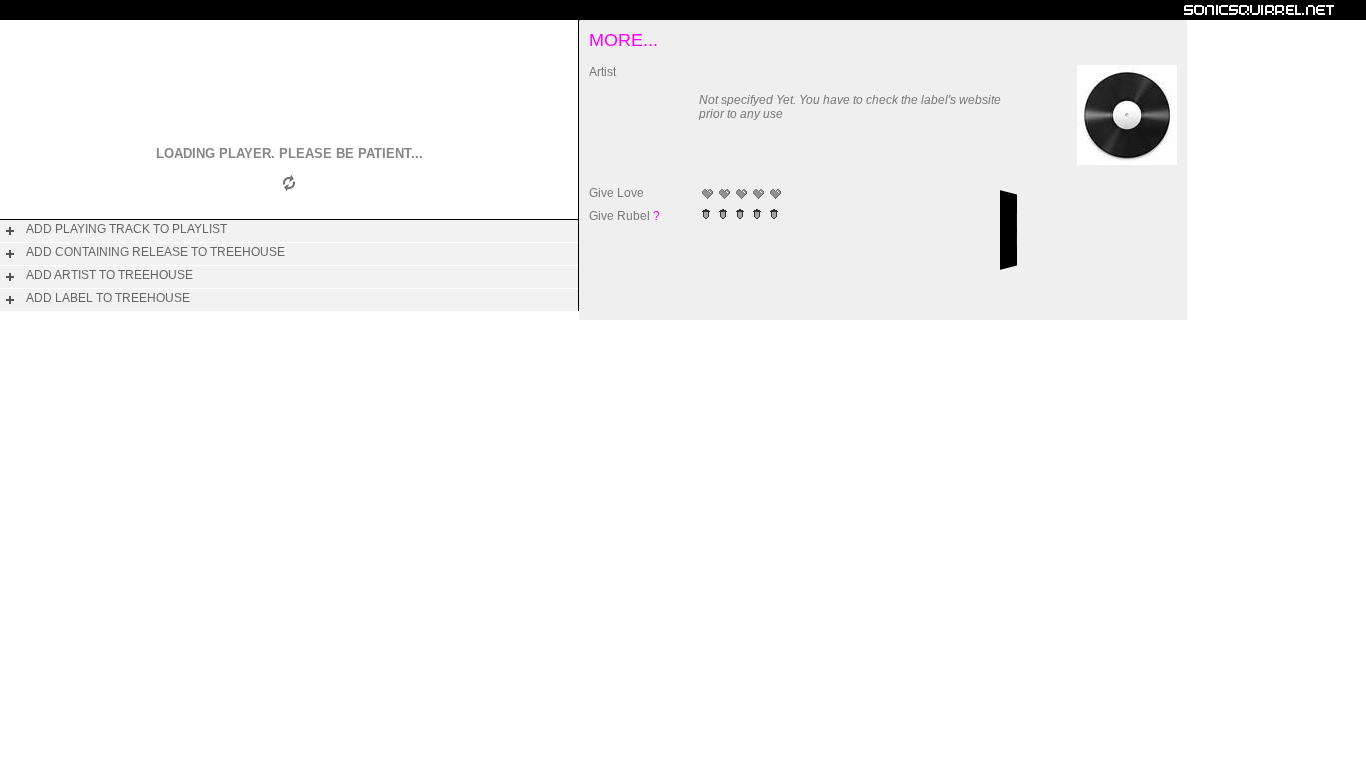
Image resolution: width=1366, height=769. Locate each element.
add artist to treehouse (109, 275)
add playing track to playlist (126, 229)
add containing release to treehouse (155, 252)
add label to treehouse (108, 298)
